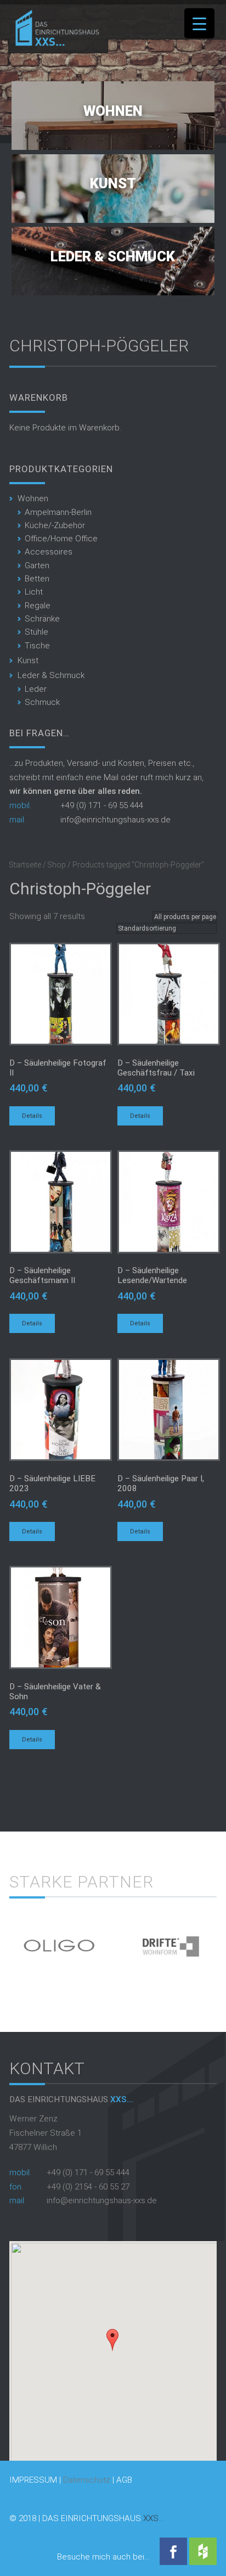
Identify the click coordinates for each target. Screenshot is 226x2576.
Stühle (36, 632)
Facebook (173, 2551)
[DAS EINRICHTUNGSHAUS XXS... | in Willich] (54, 43)
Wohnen (113, 111)
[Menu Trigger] (199, 23)
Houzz (203, 2551)
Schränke (42, 619)
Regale (38, 606)
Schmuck (42, 702)
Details (32, 1116)
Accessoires (49, 552)
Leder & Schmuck (113, 256)
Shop (57, 865)
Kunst (113, 183)
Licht (34, 592)
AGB (124, 2480)
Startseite (25, 865)
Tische (37, 646)
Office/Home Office (61, 539)
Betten (37, 579)
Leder (36, 689)
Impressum (33, 2480)
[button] (112, 2340)
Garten (37, 565)
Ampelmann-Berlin (58, 512)
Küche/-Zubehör (55, 525)
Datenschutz (87, 2480)
